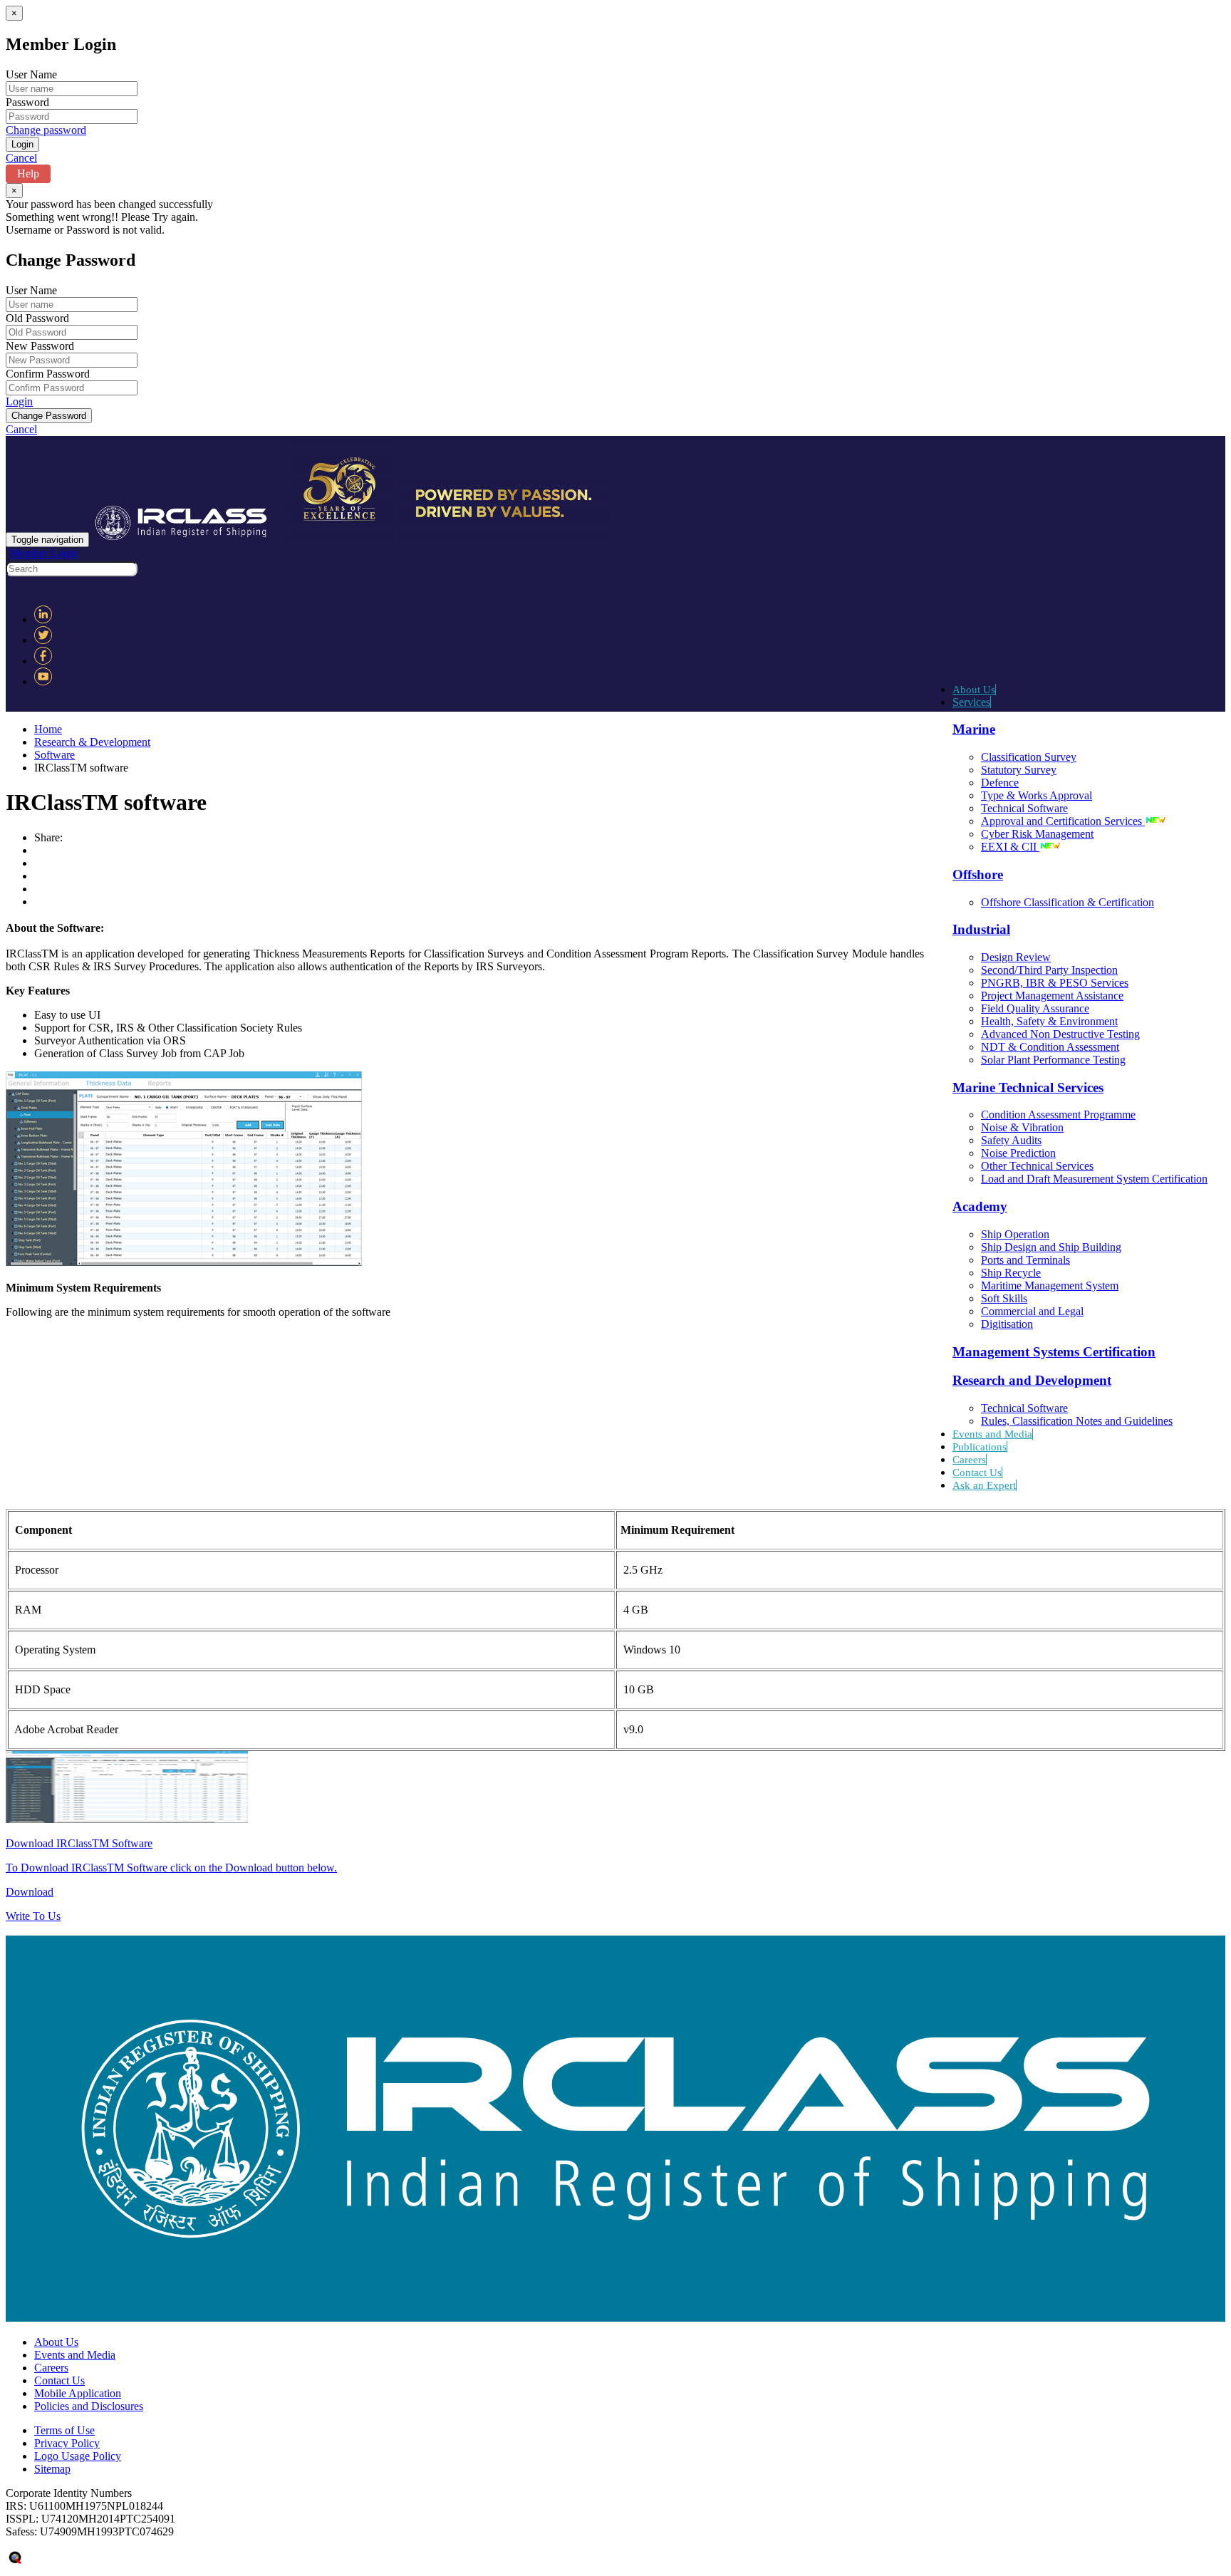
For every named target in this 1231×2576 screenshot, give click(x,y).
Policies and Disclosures (89, 2406)
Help (28, 173)
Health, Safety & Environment (1049, 1021)
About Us (974, 690)
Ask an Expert (984, 1485)
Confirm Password (48, 374)
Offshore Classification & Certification (1068, 902)
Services (971, 702)
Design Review (1016, 957)
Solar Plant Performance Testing (1053, 1060)
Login (19, 401)
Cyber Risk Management (1037, 834)
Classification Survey (1029, 757)
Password (27, 102)
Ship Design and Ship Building (1051, 1247)
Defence (1000, 783)
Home (48, 729)
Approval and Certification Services (1063, 821)
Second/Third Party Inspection (1049, 970)
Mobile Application (78, 2393)
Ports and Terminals (1025, 1260)
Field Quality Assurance (1035, 1008)
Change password (46, 130)
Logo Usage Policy (78, 2456)
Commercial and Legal (1032, 1311)
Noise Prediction (1018, 1153)
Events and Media (992, 1434)
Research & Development (92, 742)
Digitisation (1007, 1324)
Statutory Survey (1019, 770)
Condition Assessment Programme (1058, 1115)
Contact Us (977, 1473)
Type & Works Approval (1037, 795)
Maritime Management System (1050, 1286)
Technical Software (1024, 808)
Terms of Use (64, 2430)
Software (54, 755)
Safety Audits (1011, 1140)
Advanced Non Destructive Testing (1060, 1034)
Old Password (37, 318)
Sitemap (52, 2469)
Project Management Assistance (1052, 996)
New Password (40, 346)
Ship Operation (1015, 1234)
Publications (980, 1447)
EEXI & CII (1010, 847)
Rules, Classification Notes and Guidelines (1077, 1421)
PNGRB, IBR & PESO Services (1055, 983)
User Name (31, 74)
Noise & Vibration (1022, 1127)
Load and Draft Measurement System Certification (1094, 1179)
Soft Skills (1004, 1298)
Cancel (21, 158)
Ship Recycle (1011, 1273)
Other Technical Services (1037, 1166)
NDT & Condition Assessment (1050, 1047)
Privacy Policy (67, 2443)
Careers (969, 1460)
